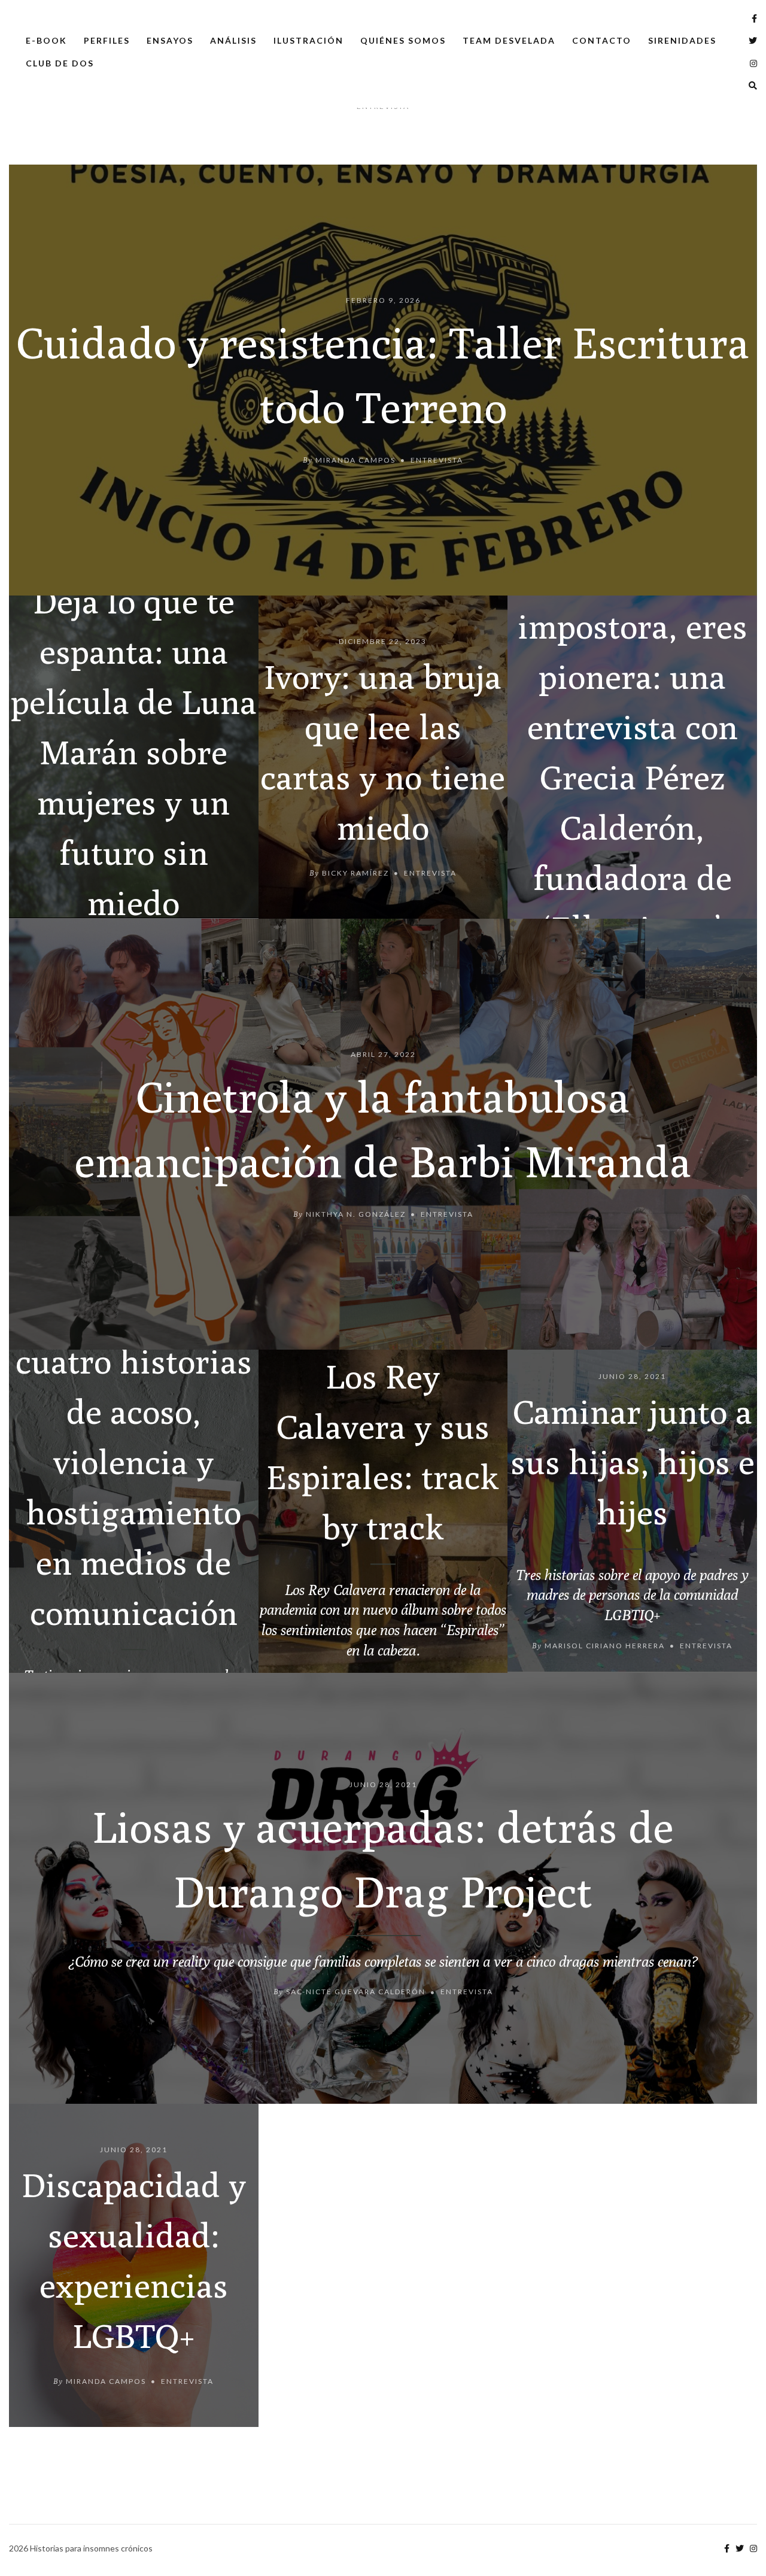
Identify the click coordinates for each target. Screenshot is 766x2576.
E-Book (46, 40)
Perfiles (107, 40)
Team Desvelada (509, 40)
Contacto (602, 40)
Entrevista (437, 459)
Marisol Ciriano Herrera (605, 1646)
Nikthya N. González (356, 1213)
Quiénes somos (403, 40)
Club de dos (60, 63)
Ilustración (308, 40)
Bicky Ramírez (355, 872)
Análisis (233, 40)
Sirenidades (682, 40)
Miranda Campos (355, 459)
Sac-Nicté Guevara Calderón (356, 1992)
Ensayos (170, 40)
